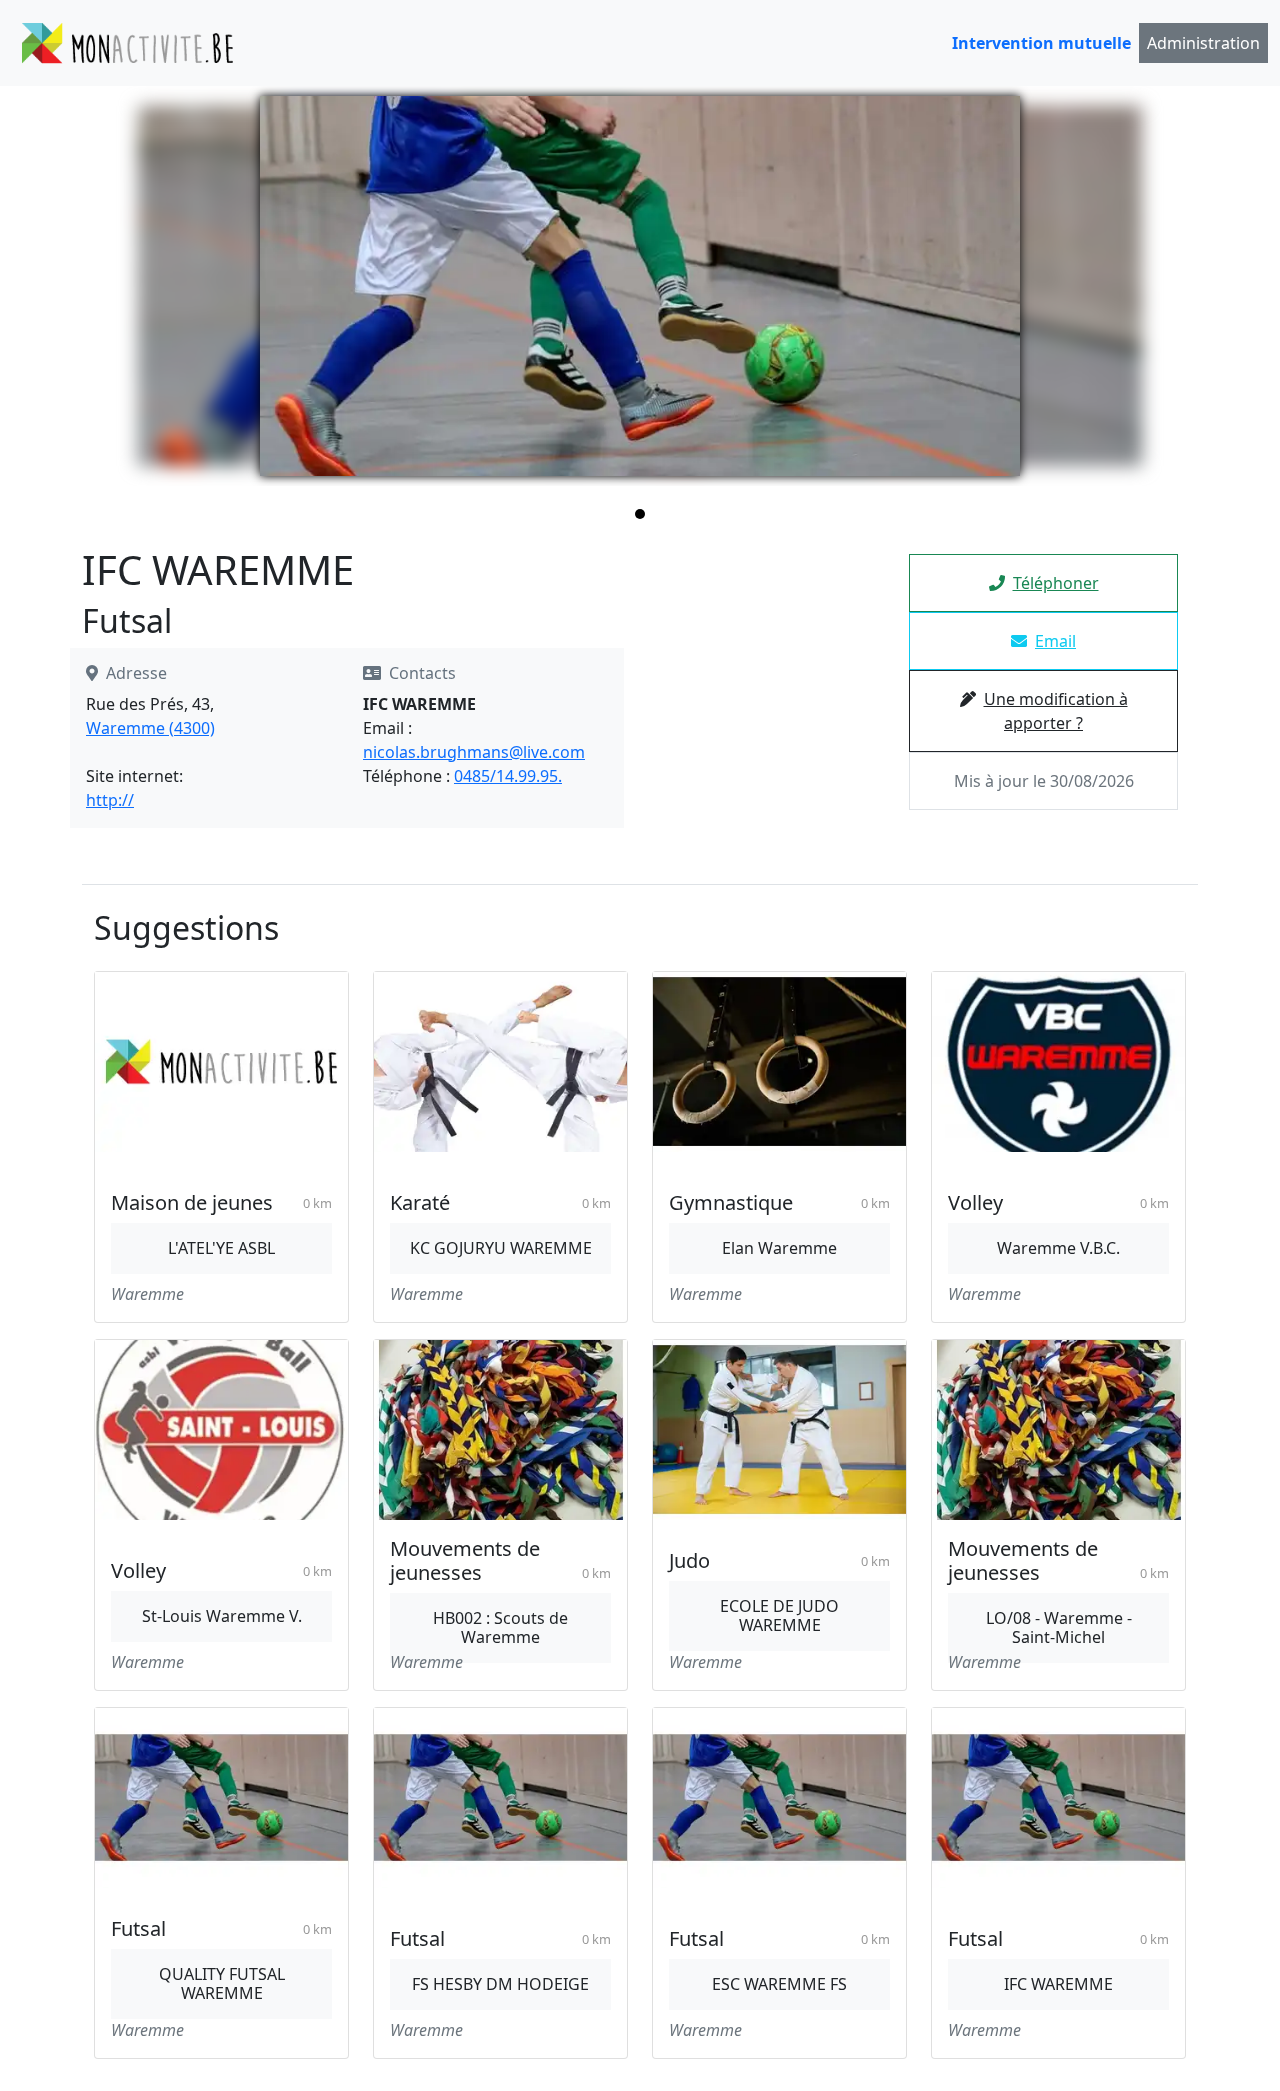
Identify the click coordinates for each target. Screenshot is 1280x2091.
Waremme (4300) (150, 728)
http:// (110, 800)
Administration (1203, 43)
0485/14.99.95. (508, 776)
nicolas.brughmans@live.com (474, 752)
